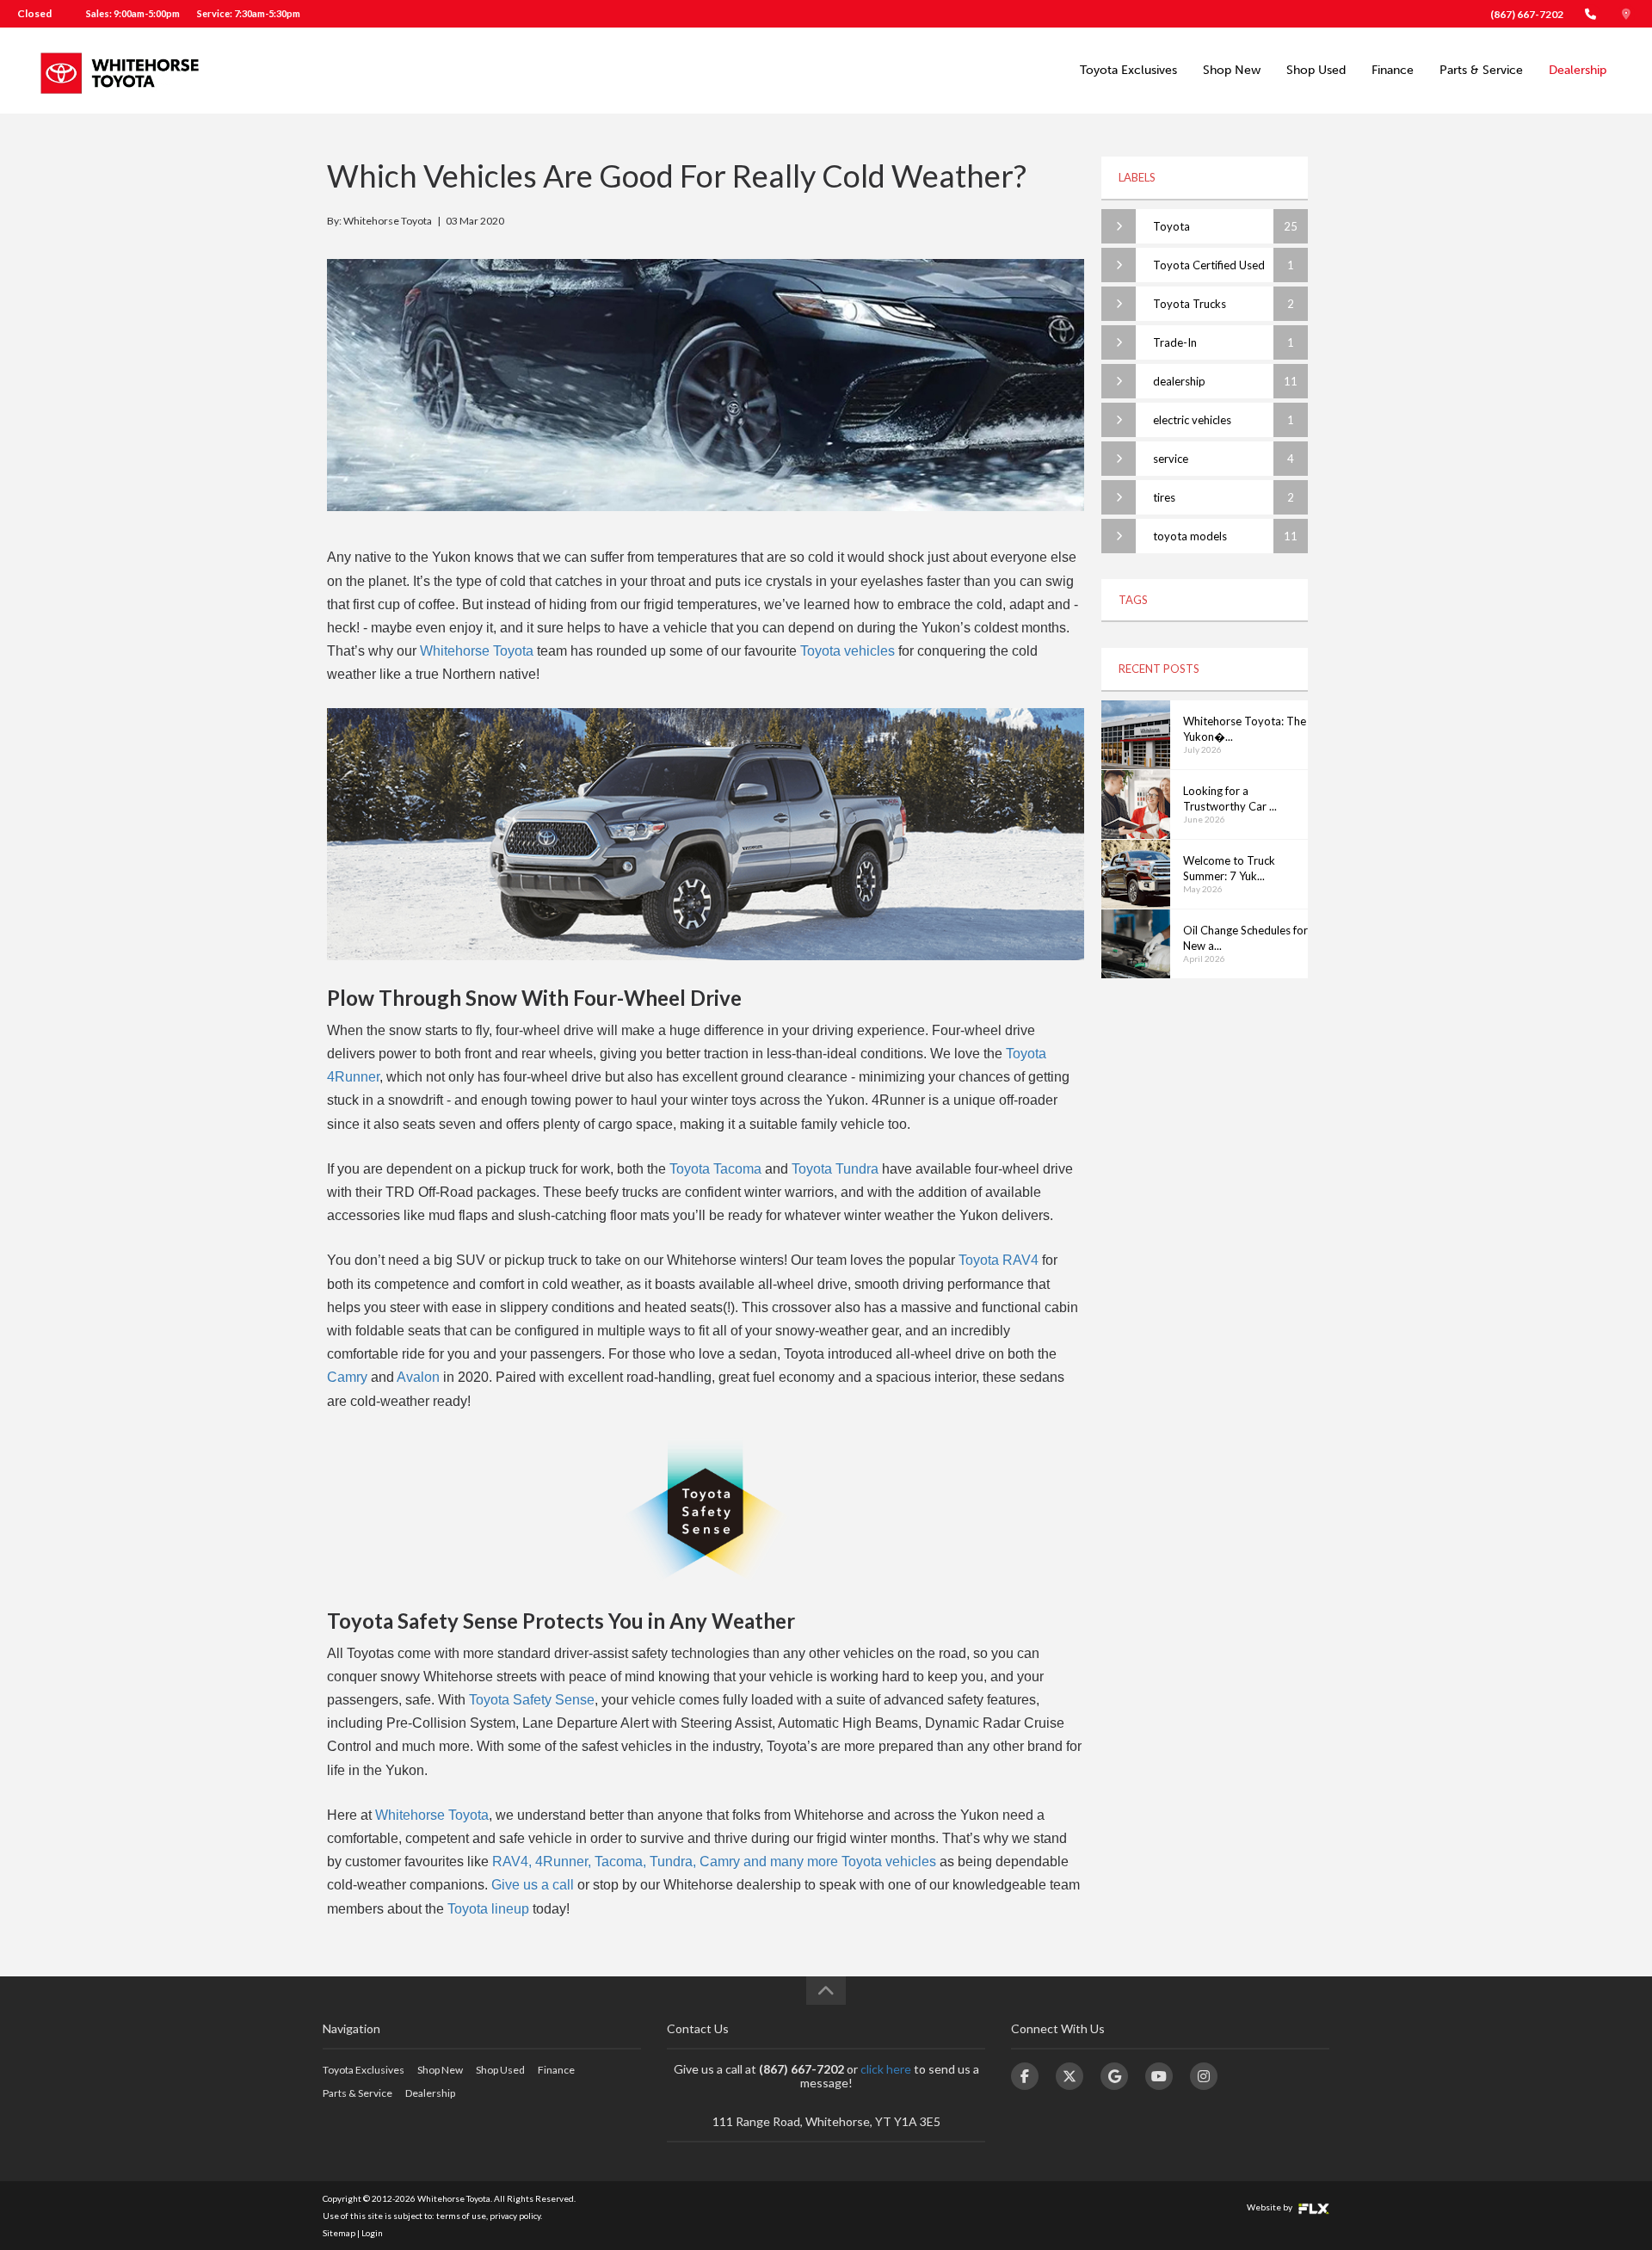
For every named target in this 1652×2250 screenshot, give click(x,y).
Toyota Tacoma (715, 1169)
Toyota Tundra (835, 1169)
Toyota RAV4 (999, 1260)
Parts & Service (1481, 70)
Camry (347, 1377)
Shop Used (1316, 70)
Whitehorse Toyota (477, 651)
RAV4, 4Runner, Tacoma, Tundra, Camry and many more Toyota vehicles (714, 1862)
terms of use (461, 2216)
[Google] (1114, 2076)
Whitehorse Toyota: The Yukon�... (1245, 729)
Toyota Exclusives (1128, 70)
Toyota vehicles (848, 651)
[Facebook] (1025, 2076)
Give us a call (533, 1885)
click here (886, 2069)
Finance (1393, 70)
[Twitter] (1069, 2076)
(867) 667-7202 (1527, 14)
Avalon (418, 1377)
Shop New (1232, 70)
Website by (1270, 2207)
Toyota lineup (488, 1909)
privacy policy (515, 2216)
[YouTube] (1159, 2076)
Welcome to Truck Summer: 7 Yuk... (1229, 869)
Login (372, 2233)
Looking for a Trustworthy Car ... (1230, 799)
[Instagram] (1204, 2076)
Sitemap (339, 2233)
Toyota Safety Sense (532, 1700)
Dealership (1578, 70)
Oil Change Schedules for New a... (1245, 938)
